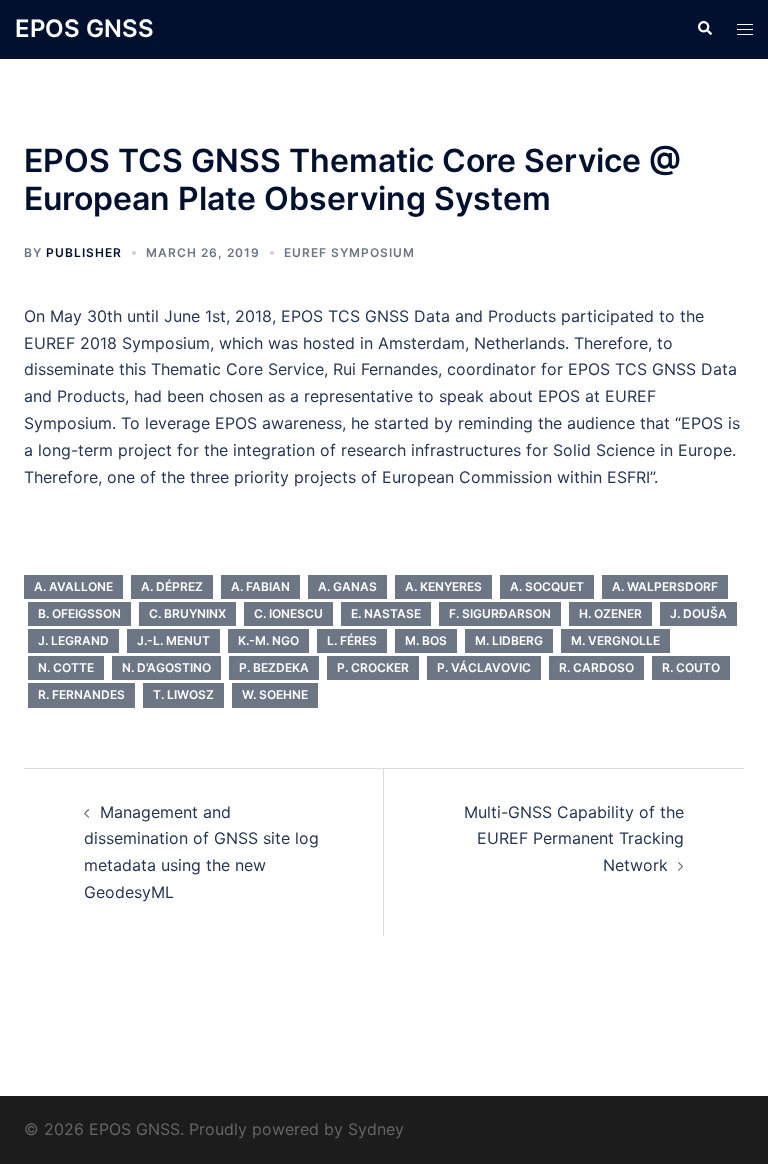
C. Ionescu (288, 613)
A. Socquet (547, 586)
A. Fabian (260, 586)
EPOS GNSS (84, 28)
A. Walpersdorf (665, 586)
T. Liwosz (183, 694)
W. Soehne (275, 694)
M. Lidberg (509, 640)
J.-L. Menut (173, 640)
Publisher (84, 252)
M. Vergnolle (615, 640)
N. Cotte (66, 667)
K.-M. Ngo (268, 640)
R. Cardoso (596, 667)
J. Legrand (73, 640)
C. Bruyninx (187, 613)
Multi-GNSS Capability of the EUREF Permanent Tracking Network (574, 839)
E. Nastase (386, 613)
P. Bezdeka (274, 667)
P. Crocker (373, 667)
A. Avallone (73, 586)
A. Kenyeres (443, 586)
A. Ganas (347, 586)
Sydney (376, 1129)
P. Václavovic (484, 667)
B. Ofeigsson (79, 613)
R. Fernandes (81, 694)
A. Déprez (172, 586)
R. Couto (691, 667)
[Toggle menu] (745, 29)
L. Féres (352, 640)
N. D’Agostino (166, 667)
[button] (704, 29)
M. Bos (426, 640)
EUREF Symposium (349, 252)
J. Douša (698, 613)
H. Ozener (610, 613)
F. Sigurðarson (500, 613)
